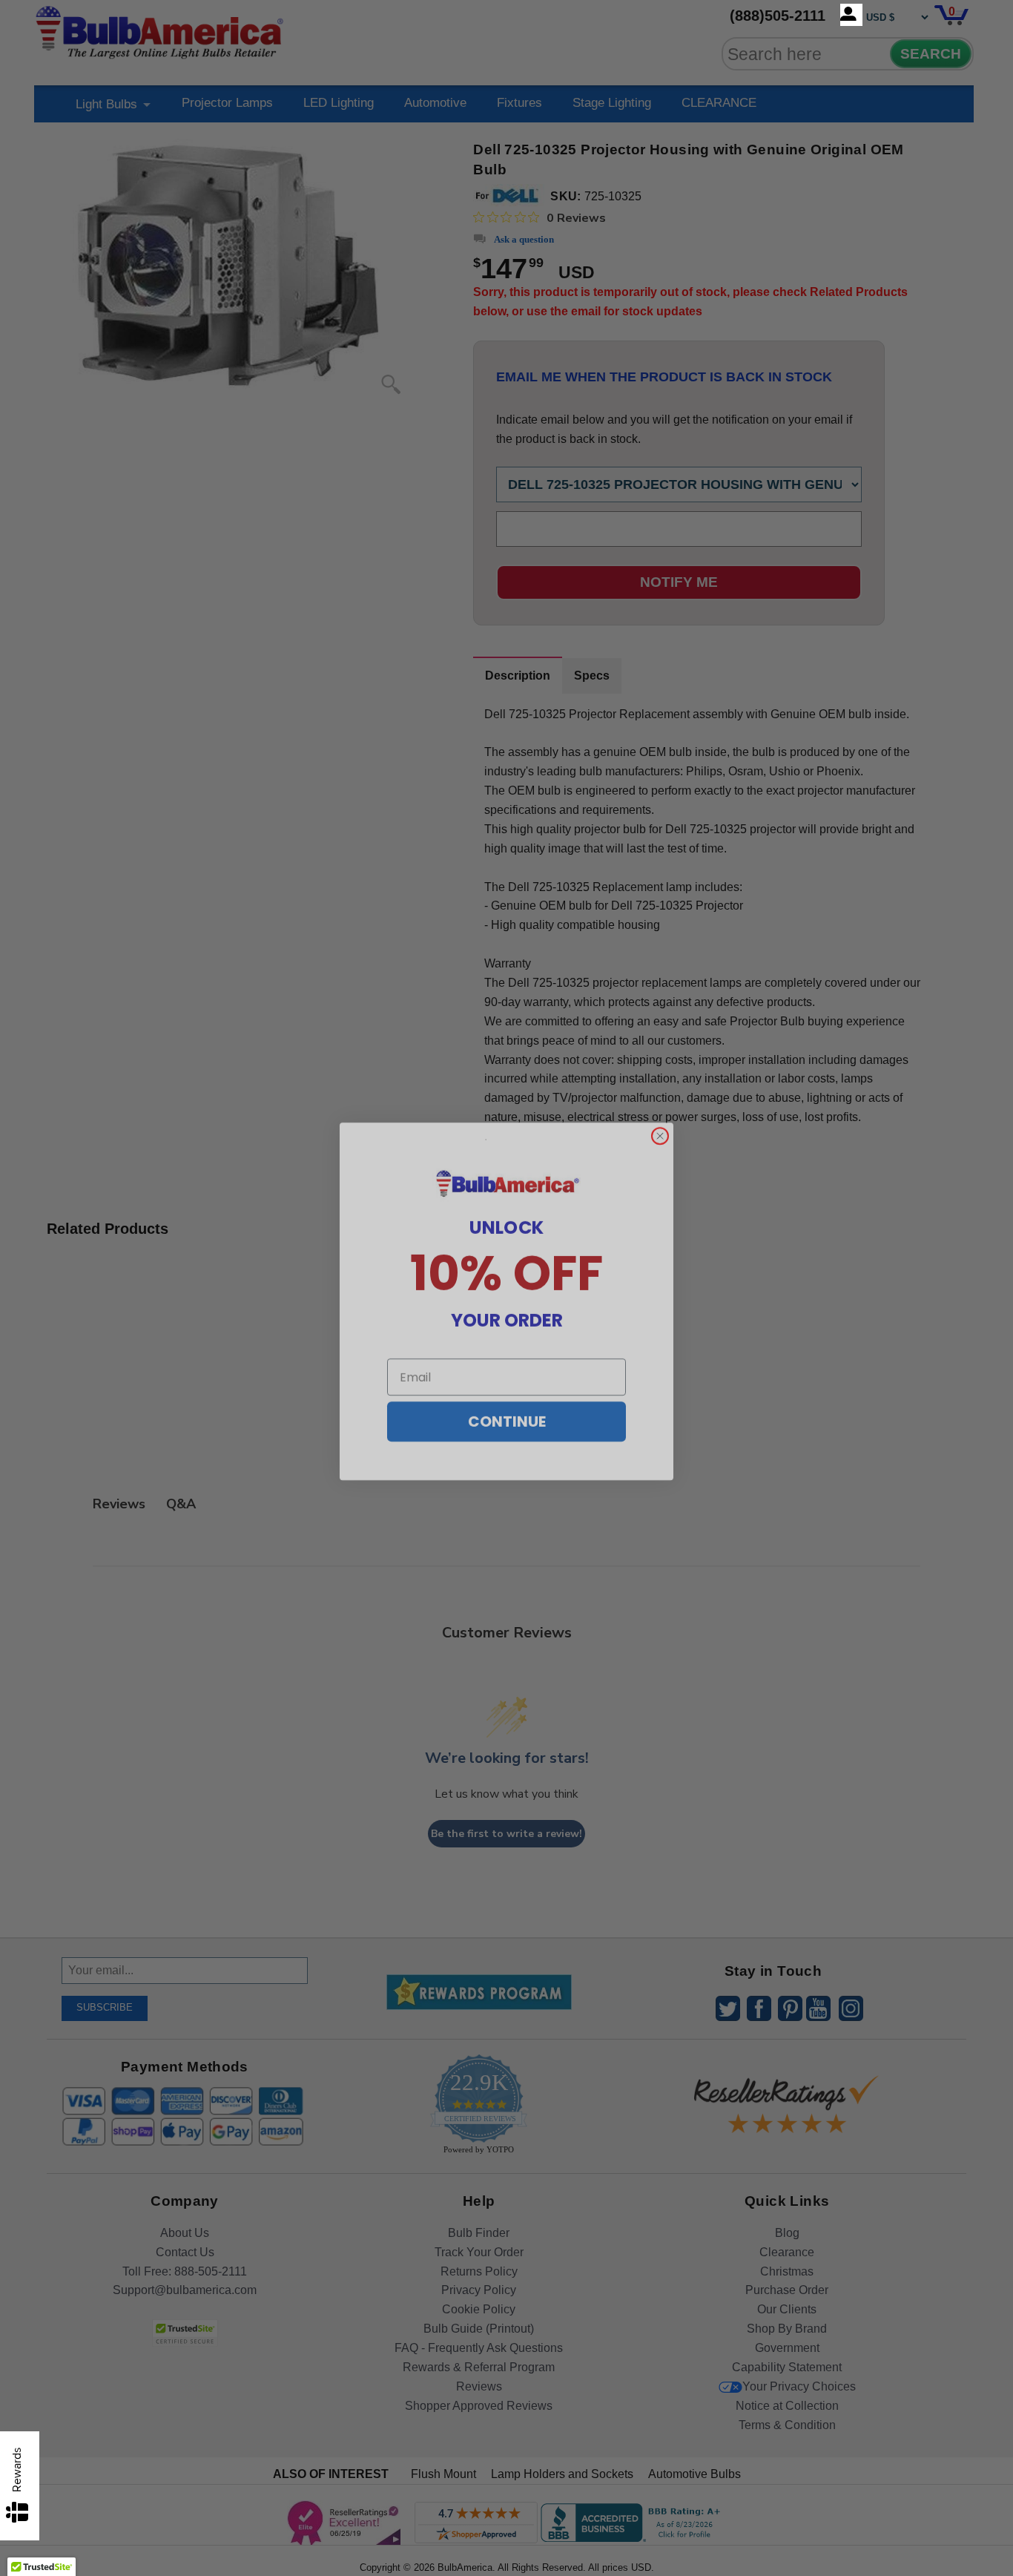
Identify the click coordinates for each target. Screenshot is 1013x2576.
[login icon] (851, 15)
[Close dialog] (660, 1123)
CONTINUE (507, 1408)
